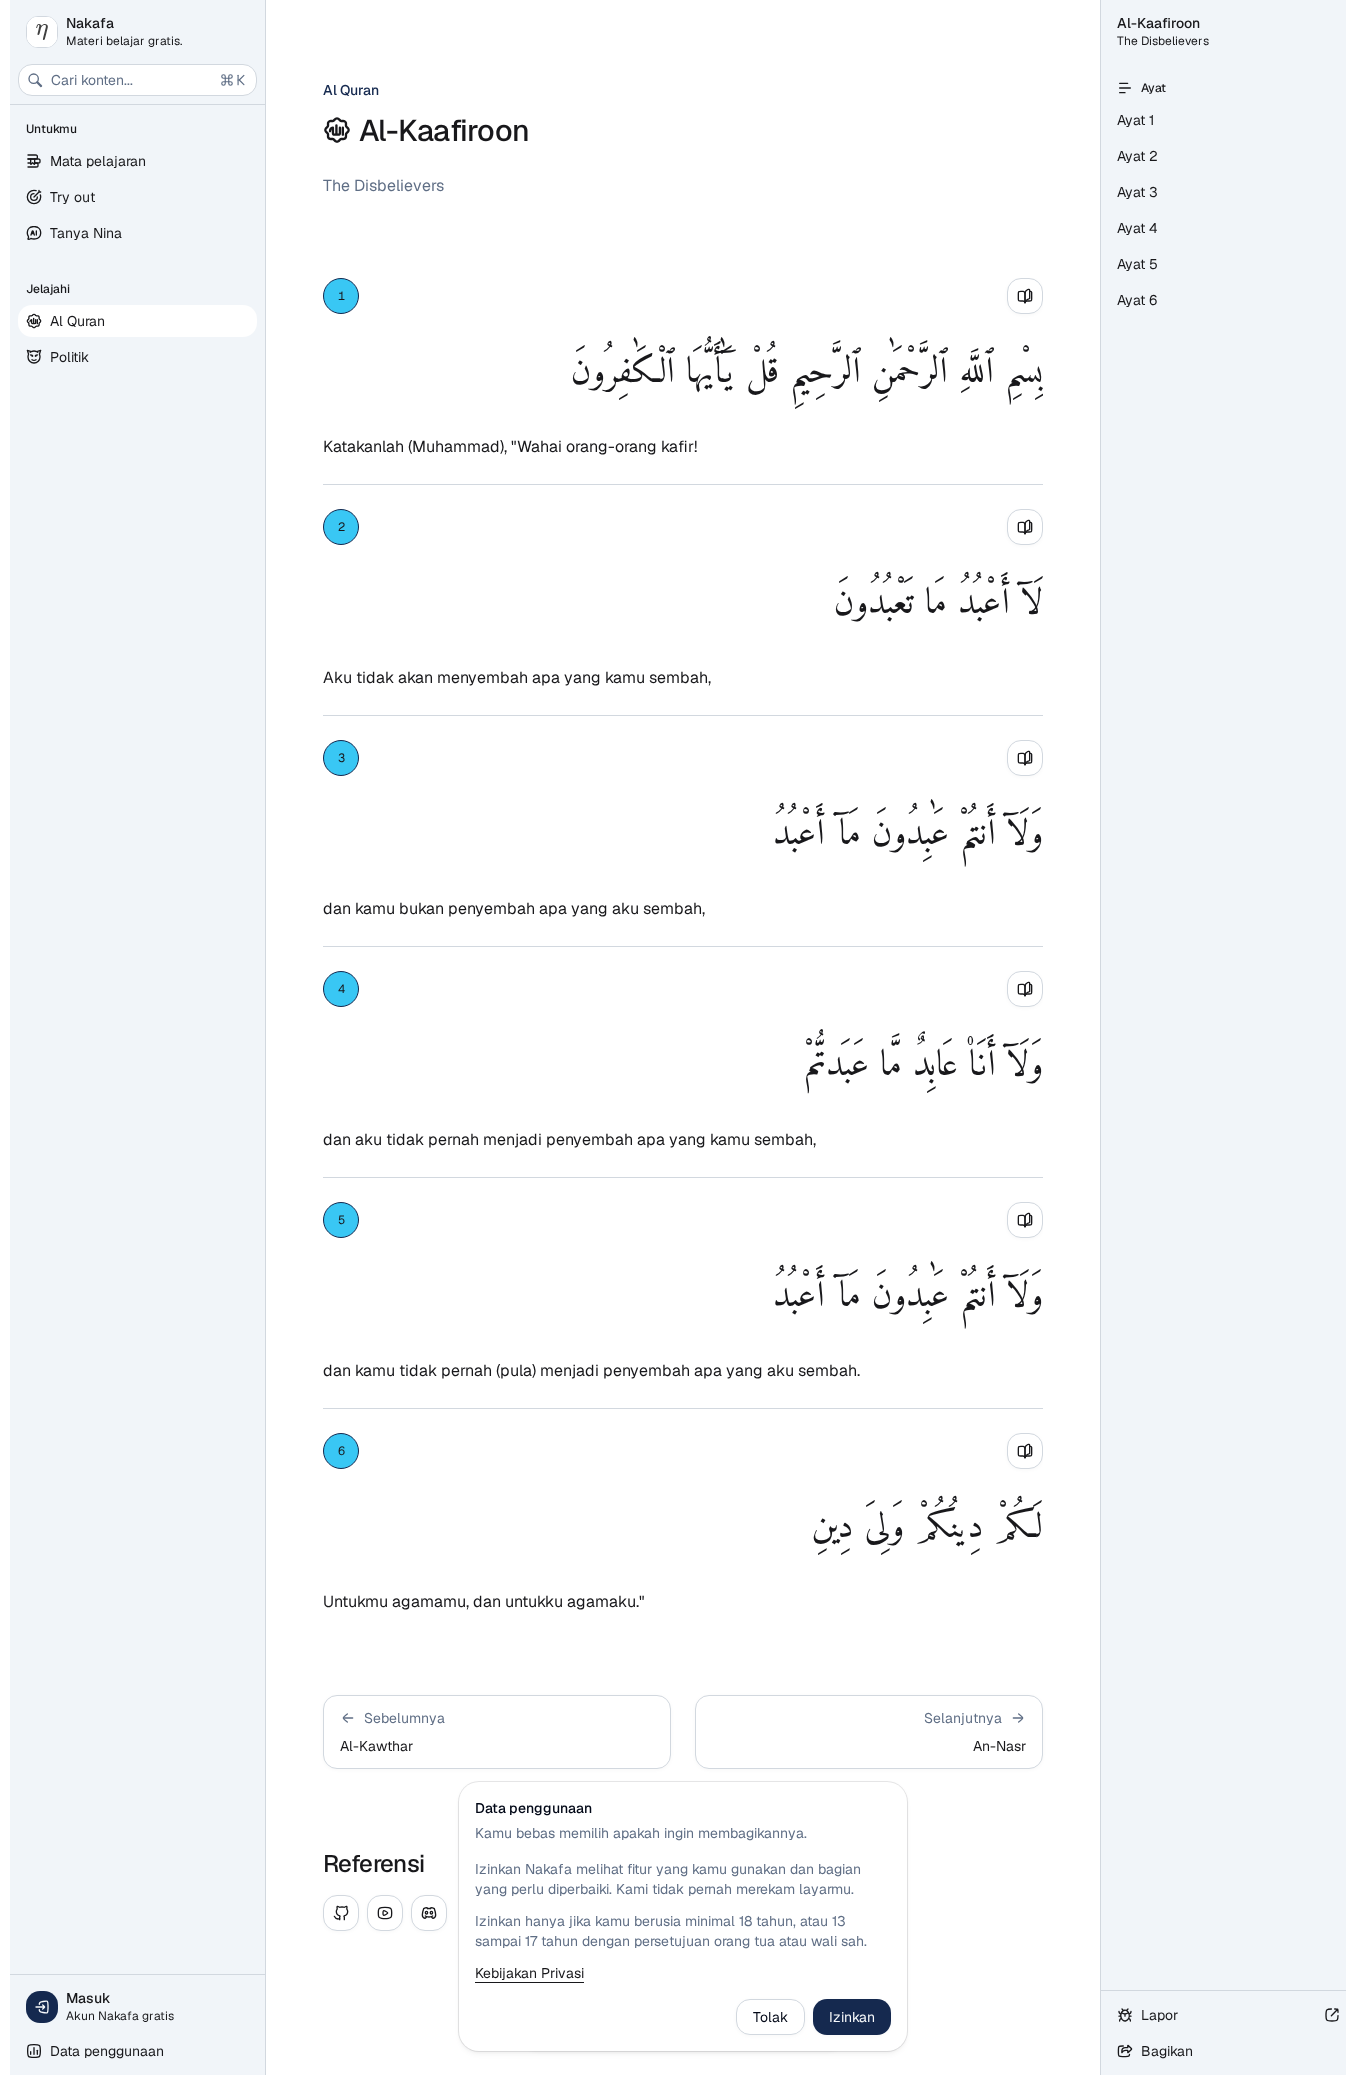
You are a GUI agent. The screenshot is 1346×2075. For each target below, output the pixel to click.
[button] (497, 1732)
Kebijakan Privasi (529, 1973)
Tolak (770, 2017)
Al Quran (351, 90)
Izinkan (852, 2017)
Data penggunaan (107, 2051)
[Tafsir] (1025, 296)
